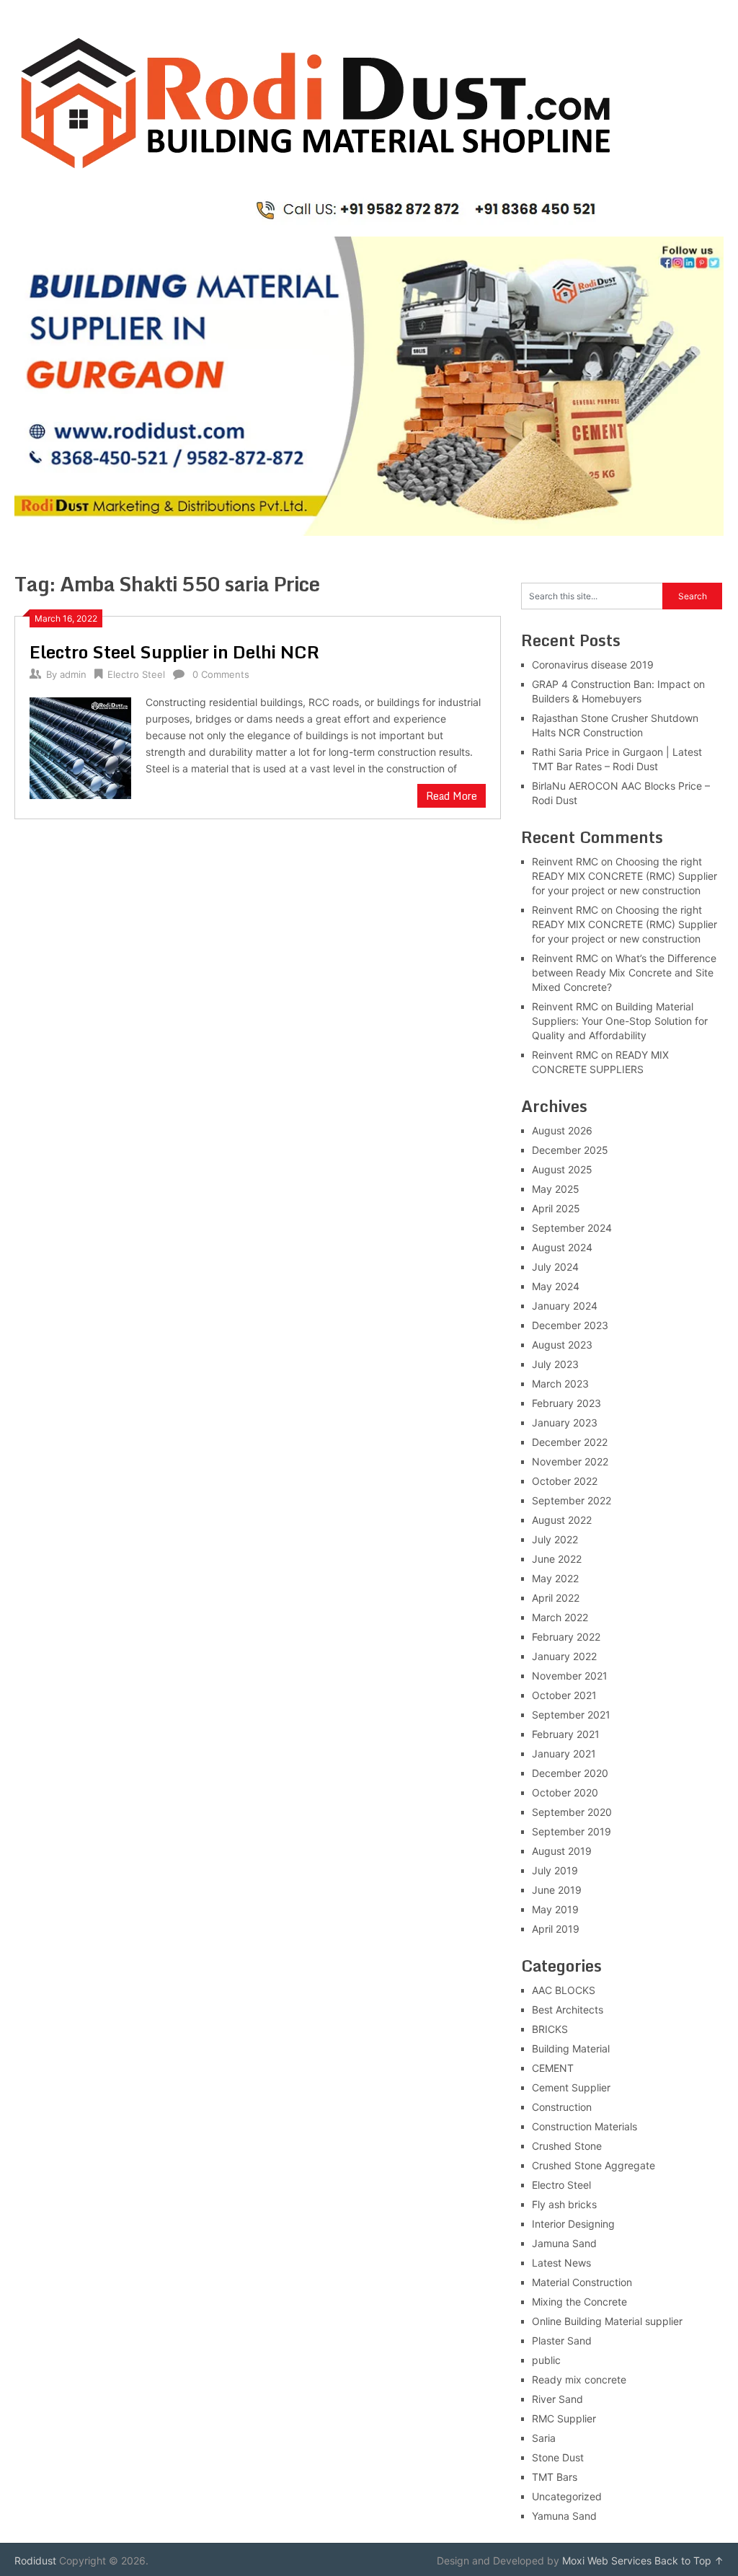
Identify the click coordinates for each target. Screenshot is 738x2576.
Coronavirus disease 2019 (593, 665)
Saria (544, 2438)
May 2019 (555, 1909)
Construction (562, 2107)
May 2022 (555, 1578)
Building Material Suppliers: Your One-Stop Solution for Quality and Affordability (620, 1021)
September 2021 (571, 1715)
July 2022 (555, 1539)
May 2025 (556, 1189)
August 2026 (562, 1130)
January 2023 (565, 1422)
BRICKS (550, 2029)
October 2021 (564, 1695)
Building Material (571, 2048)
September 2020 (572, 1812)
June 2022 (557, 1559)
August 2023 (562, 1345)
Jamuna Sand (564, 2243)
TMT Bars (555, 2477)
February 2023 (566, 1403)
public (546, 2360)
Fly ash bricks (564, 2204)
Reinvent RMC (565, 861)
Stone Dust (558, 2457)
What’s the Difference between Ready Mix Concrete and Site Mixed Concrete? (624, 972)
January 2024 (565, 1306)
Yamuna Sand (564, 2516)
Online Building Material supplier (607, 2321)
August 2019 (562, 1851)
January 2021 (564, 1754)
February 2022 (566, 1637)
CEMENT (553, 2068)
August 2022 (562, 1520)
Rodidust (35, 2560)
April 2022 (556, 1598)
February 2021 (566, 1734)
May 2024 (556, 1286)
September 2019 (572, 1831)
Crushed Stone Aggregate (593, 2165)
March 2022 (560, 1617)
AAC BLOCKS (564, 1990)
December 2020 (570, 1773)
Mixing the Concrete (579, 2302)
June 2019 (557, 1890)
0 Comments (221, 674)
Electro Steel (136, 674)
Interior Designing (573, 2224)
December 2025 (570, 1150)
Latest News (561, 2263)
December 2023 (570, 1325)
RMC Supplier (564, 2418)
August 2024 (562, 1247)
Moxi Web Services (607, 2560)
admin (73, 674)
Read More (452, 796)
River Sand (557, 2399)
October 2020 (565, 1792)
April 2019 (556, 1929)
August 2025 (562, 1169)
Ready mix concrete (579, 2379)
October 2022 (565, 1481)
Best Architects (568, 2010)
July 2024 (555, 1267)
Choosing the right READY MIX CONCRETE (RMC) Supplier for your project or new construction (624, 876)
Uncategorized (567, 2496)
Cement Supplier (571, 2087)
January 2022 (564, 1656)
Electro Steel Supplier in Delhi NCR (174, 652)
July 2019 (555, 1870)
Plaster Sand (562, 2341)
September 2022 (572, 1500)
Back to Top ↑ (689, 2560)
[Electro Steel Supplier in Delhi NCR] (80, 746)
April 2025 (556, 1208)
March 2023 (560, 1384)
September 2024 (572, 1228)
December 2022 (570, 1442)
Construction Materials (584, 2126)
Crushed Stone (567, 2146)
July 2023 (555, 1364)
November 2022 (570, 1461)
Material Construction (582, 2282)
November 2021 (570, 1676)
